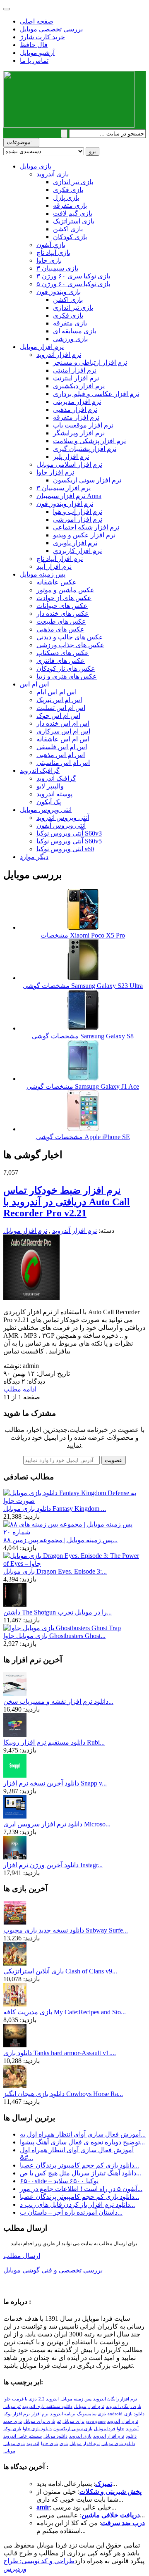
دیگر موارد (34, 857)
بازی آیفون (51, 245)
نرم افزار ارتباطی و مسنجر (90, 362)
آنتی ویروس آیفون (61, 825)
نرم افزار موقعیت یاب (83, 425)
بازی (64, 2444)
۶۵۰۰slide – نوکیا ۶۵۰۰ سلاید (59, 2181)
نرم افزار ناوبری (75, 543)
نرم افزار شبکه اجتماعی (86, 527)
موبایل (9, 2451)
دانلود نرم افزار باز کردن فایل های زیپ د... (77, 2204)
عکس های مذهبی (60, 629)
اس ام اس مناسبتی (63, 763)
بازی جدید (13, 2421)
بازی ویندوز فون (59, 292)
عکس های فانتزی (61, 661)
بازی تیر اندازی (73, 182)
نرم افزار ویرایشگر (79, 433)
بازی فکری (68, 190)
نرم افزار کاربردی (77, 551)
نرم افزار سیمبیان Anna (69, 496)
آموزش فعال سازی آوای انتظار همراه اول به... (83, 2134)
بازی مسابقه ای (74, 331)
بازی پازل (66, 198)
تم (59, 2421)
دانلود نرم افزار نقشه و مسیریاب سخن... (58, 1701)
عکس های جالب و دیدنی (70, 637)
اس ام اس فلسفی (62, 747)
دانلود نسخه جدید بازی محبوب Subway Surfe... (66, 1930)
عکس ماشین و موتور (65, 590)
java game (96, 2421)
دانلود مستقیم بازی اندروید (47, 2406)
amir (43, 2507)
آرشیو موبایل (37, 53)
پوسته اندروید (54, 794)
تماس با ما (34, 61)
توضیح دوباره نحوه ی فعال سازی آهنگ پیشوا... (82, 2142)
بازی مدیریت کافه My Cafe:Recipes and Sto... (65, 2012)
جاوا (120, 2429)
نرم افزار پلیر (71, 457)
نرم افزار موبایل (42, 347)
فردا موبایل (105, 2429)
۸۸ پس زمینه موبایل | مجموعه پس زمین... (60, 1540)
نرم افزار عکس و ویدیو (84, 535)
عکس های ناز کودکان (66, 668)
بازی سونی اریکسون (73, 2429)
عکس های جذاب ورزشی (70, 645)
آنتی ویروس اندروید (63, 818)
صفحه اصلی (37, 21)
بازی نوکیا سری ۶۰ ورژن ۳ (73, 276)
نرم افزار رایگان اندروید (115, 2399)
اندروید (33, 2444)
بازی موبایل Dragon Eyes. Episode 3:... (55, 1571)
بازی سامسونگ (91, 2414)
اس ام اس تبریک (59, 700)
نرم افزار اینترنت (76, 378)
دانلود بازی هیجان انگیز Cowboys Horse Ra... (63, 2094)
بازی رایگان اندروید (124, 2406)
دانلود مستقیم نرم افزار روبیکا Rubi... (54, 1742)
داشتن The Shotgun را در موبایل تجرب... (58, 1612)
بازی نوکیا (12, 2429)
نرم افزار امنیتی (75, 370)
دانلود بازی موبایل (118, 2444)
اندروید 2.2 (49, 2399)
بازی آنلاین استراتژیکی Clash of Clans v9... (60, 1971)
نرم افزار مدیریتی (77, 402)
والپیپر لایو (50, 786)
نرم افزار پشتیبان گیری (85, 449)
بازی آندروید (53, 174)
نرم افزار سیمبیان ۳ (64, 488)
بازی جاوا (49, 260)
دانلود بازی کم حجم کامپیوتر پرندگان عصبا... (79, 2165)
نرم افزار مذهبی (75, 410)
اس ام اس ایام (56, 692)
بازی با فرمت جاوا (20, 2399)
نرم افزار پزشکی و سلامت (89, 441)
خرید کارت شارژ (42, 37)
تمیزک (104, 2484)
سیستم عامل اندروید (23, 2436)
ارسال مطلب (22, 2256)
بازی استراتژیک (74, 221)
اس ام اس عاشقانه (63, 739)
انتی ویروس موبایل (46, 810)
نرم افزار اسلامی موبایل (69, 464)
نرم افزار (40, 2414)
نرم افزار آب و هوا (78, 512)
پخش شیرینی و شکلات (111, 2492)
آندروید (132, 2429)
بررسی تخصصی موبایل (51, 29)
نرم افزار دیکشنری (79, 386)
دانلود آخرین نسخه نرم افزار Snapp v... (55, 1783)
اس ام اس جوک (58, 716)
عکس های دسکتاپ (63, 653)
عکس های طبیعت (61, 621)
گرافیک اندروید (40, 770)
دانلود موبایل (55, 2436)
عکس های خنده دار (63, 614)
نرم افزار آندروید (59, 355)
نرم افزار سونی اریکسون (87, 480)
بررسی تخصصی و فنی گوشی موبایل (53, 2270)
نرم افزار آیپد (54, 566)
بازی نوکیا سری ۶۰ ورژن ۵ (73, 284)
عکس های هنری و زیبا (67, 676)
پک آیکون (49, 802)
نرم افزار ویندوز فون (65, 504)
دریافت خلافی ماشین (111, 2515)
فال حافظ (34, 45)
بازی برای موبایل (39, 2421)
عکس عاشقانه (56, 582)
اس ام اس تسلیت (61, 708)
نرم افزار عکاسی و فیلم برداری (96, 394)
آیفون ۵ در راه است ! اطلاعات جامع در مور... (81, 2189)
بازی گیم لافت (73, 213)
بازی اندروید (80, 2436)
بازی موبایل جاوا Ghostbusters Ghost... (54, 1636)
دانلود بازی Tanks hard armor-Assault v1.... (60, 2053)
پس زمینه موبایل (43, 574)
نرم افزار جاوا (55, 472)
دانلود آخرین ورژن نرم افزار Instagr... (53, 1865)
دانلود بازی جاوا (37, 2429)
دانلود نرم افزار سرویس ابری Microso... (57, 1824)
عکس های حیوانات (62, 606)
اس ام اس (34, 684)
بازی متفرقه (70, 205)
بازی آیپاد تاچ (53, 253)
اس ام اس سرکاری (63, 731)
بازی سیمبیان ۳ (57, 268)
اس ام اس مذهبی (61, 755)
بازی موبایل (36, 166)
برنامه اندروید (63, 2414)
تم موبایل (12, 2406)
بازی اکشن (68, 229)
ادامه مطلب (20, 1389)
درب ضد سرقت (123, 2523)
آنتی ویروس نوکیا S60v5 (69, 841)
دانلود (131, 2436)
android (115, 2414)
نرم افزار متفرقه (76, 417)
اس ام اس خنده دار (63, 723)
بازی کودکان (70, 237)
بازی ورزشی (70, 339)
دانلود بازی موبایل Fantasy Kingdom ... (55, 1509)
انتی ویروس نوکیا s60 (65, 849)
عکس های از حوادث (64, 598)
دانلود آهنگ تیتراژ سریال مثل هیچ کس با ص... (81, 2173)
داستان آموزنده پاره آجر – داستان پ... (71, 2212)
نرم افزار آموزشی (78, 519)
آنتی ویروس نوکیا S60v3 (69, 833)
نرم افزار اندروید (109, 2436)
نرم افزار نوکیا (17, 2414)
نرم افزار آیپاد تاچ (60, 559)
